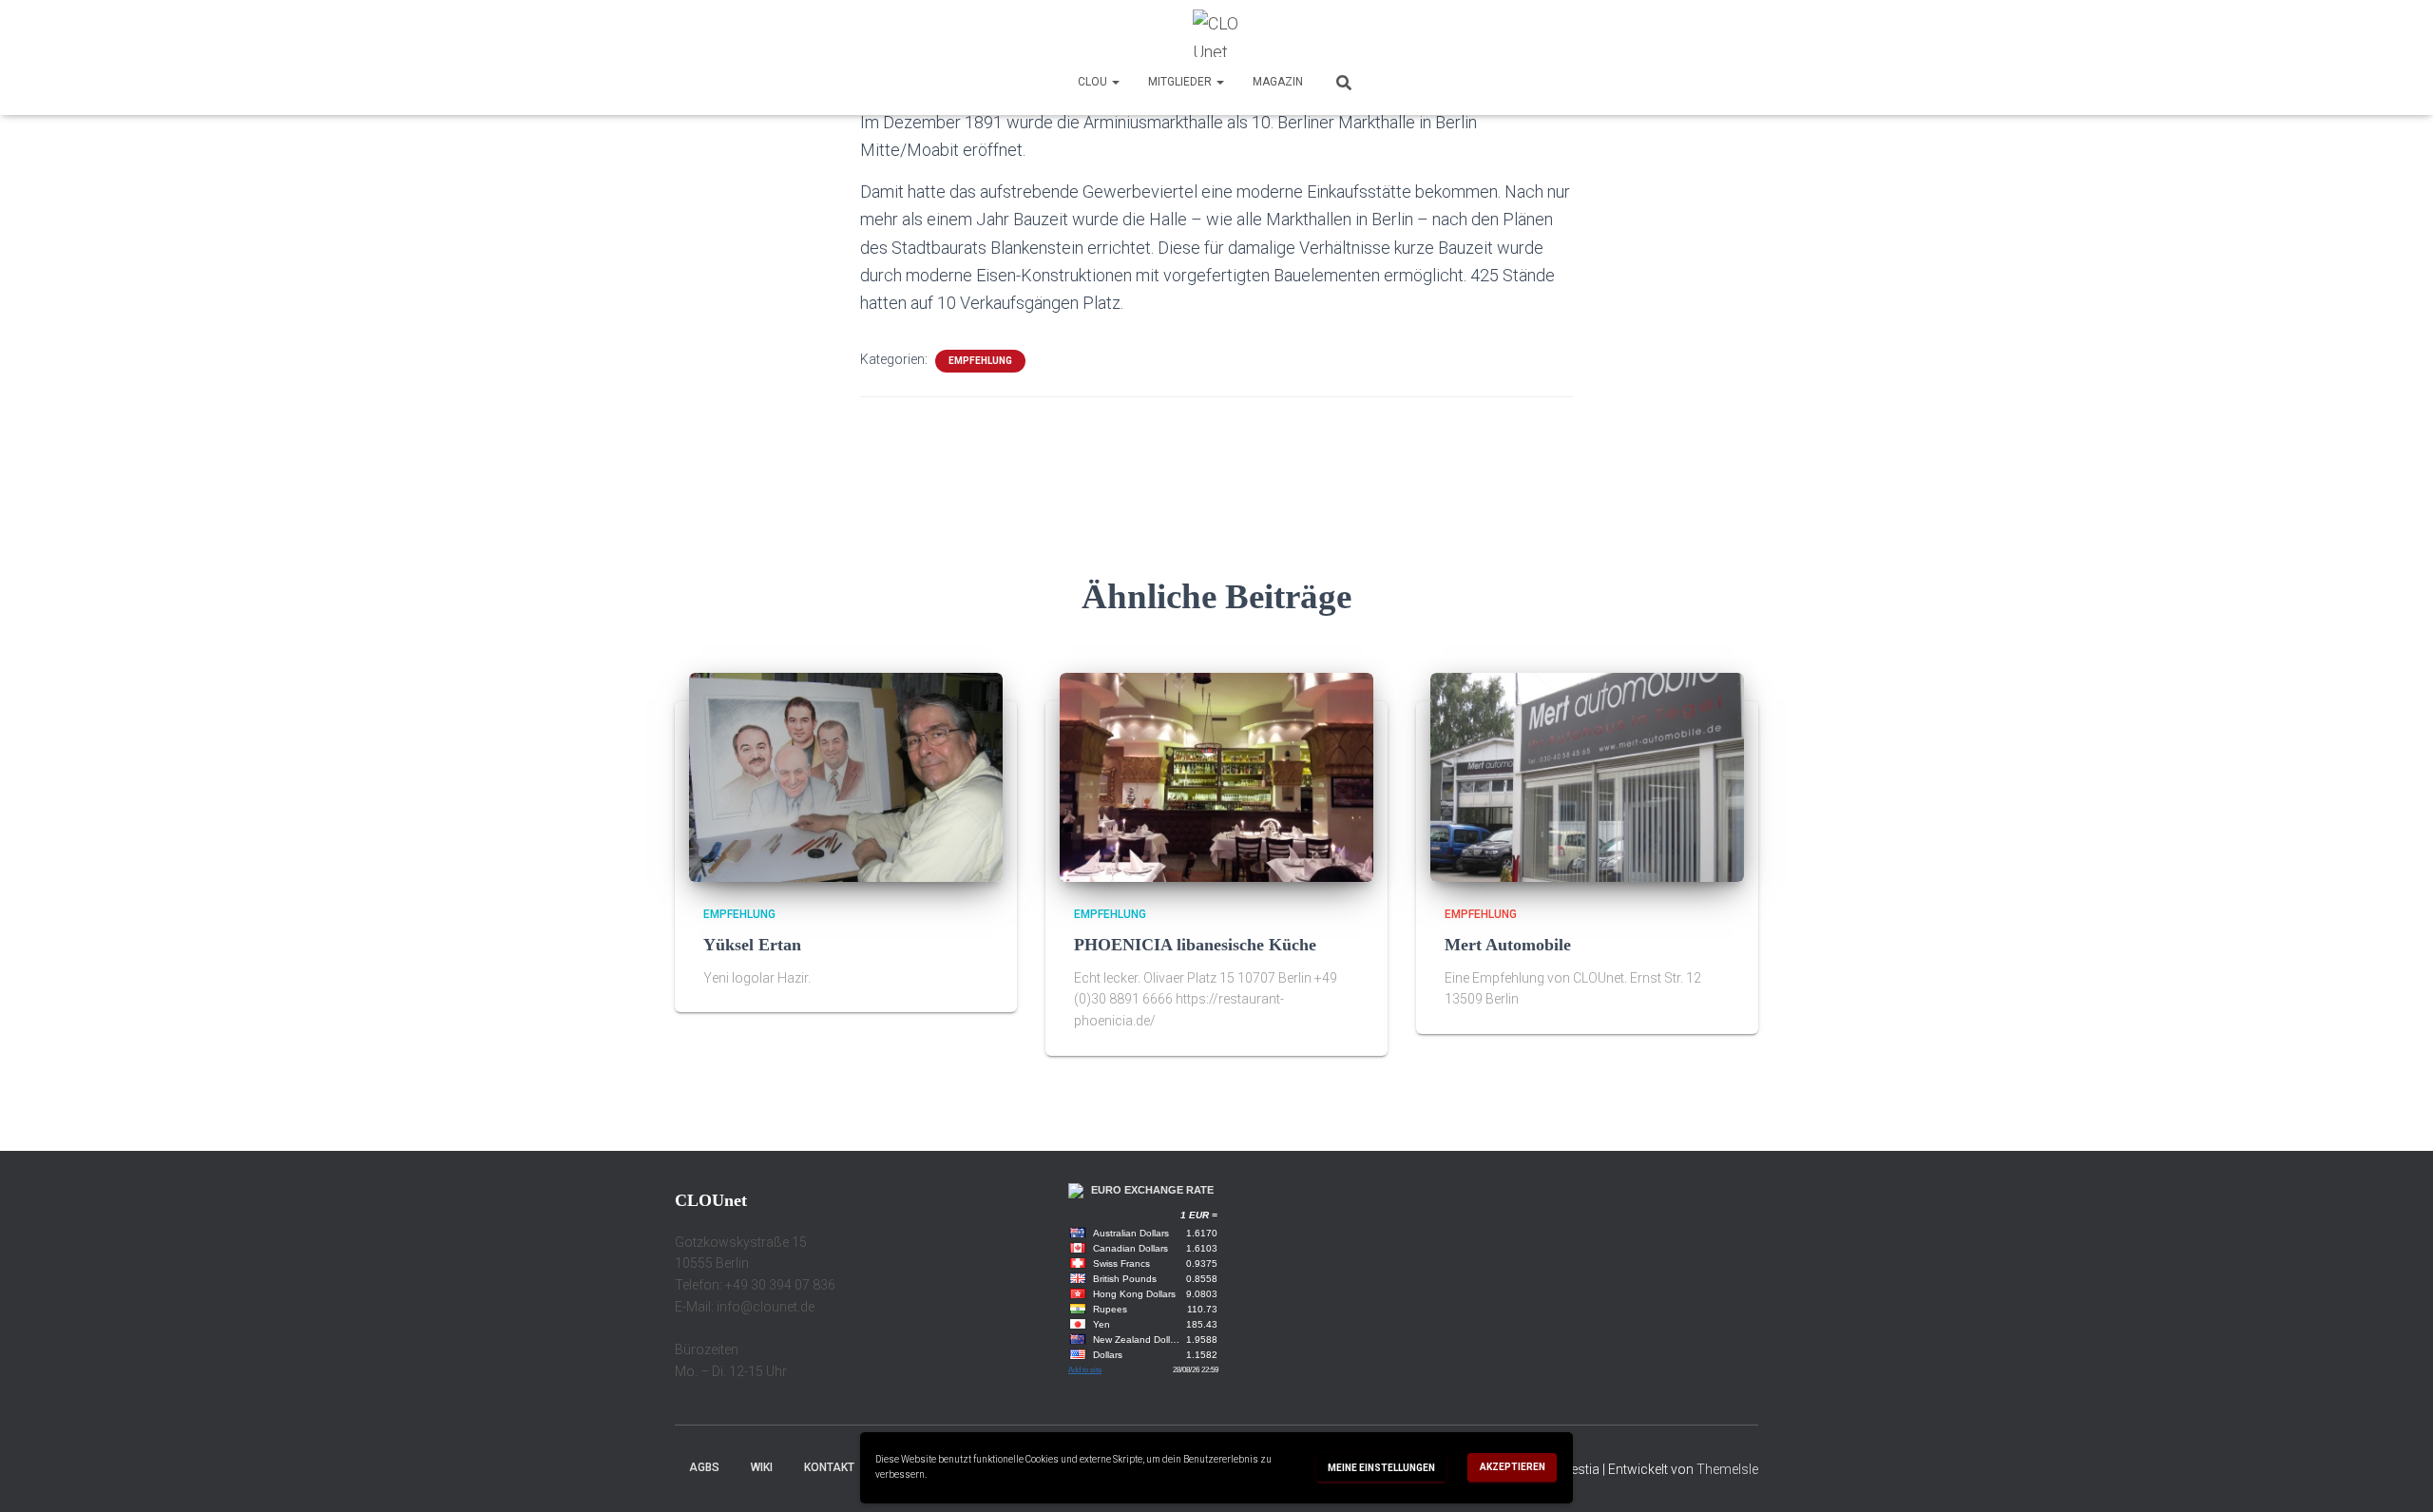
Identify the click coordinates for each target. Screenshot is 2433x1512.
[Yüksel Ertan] (846, 776)
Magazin (1278, 82)
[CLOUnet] (1216, 33)
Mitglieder (1181, 82)
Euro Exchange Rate (1152, 1190)
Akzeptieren (1513, 1467)
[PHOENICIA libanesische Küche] (1216, 776)
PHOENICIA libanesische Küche (1195, 945)
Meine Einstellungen (1381, 1468)
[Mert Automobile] (1587, 776)
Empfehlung (980, 361)
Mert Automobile (1508, 945)
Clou (1094, 82)
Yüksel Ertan (752, 945)
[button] (1115, 82)
